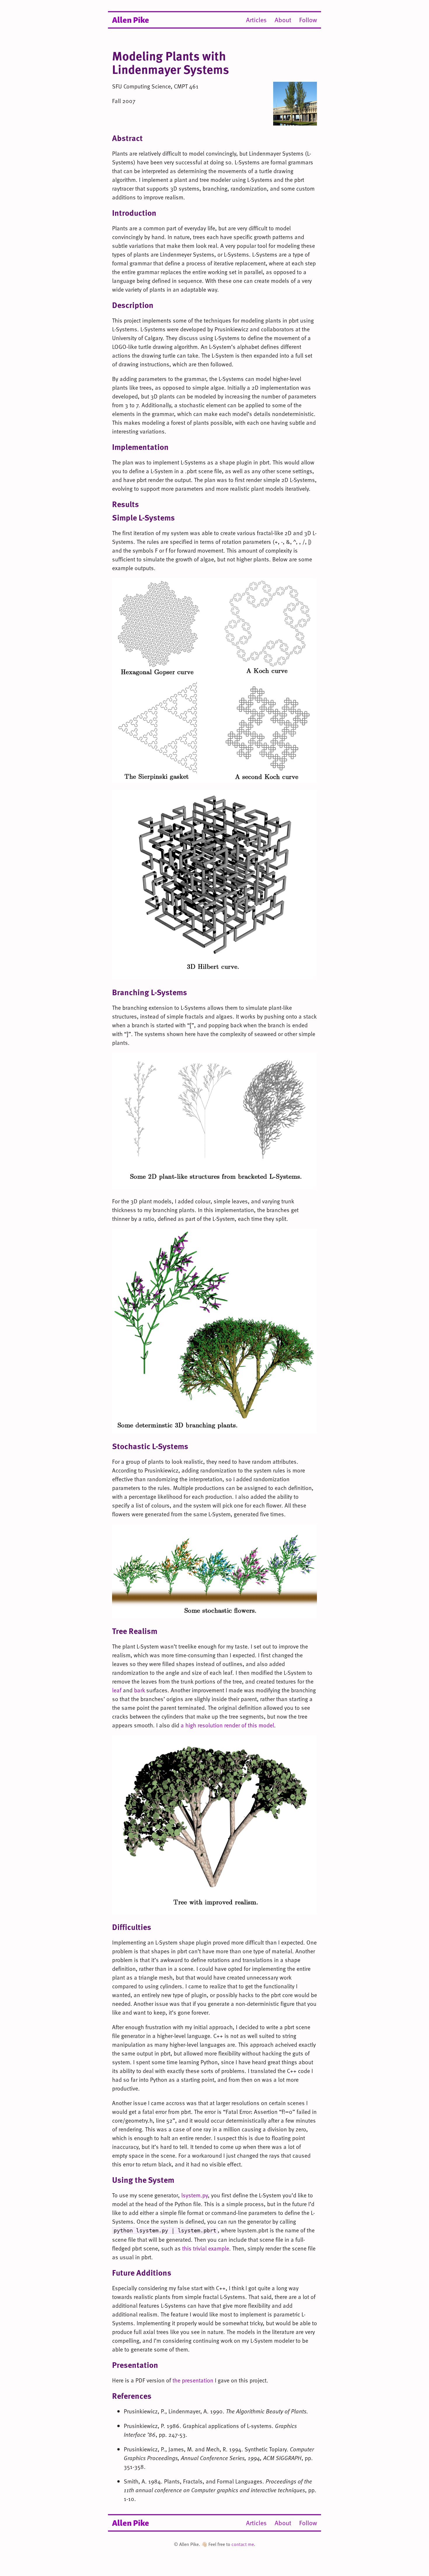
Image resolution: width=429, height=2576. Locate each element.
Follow (308, 20)
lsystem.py (195, 2195)
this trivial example (206, 2248)
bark (139, 1690)
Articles (256, 20)
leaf (117, 1690)
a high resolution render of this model (227, 1725)
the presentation (193, 2380)
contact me (243, 2544)
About (283, 20)
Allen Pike (131, 19)
